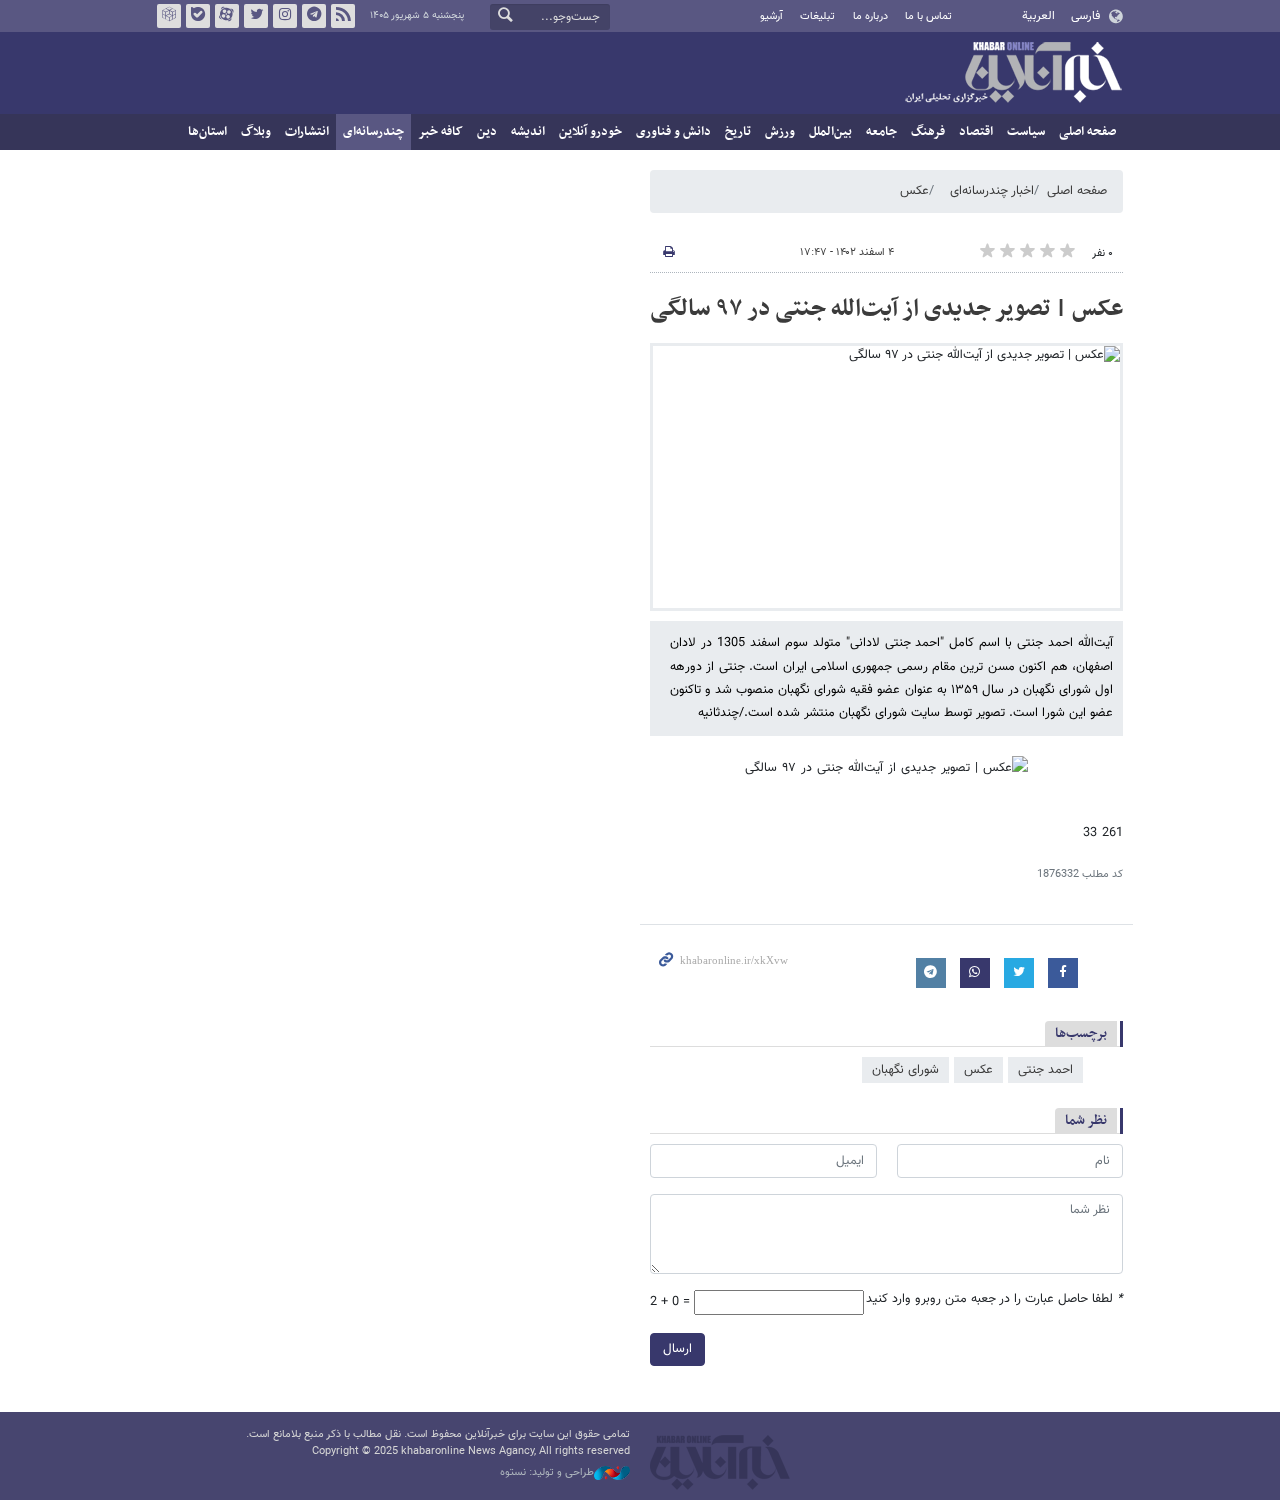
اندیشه (528, 132)
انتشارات (307, 132)
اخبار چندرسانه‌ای (992, 191)
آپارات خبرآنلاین (227, 16)
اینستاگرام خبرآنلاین (285, 16)
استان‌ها (207, 132)
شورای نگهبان (905, 1070)
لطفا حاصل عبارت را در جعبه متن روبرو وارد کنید (994, 1299)
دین (487, 132)
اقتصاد (976, 132)
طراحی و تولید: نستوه (547, 1473)
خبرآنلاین (1013, 74)
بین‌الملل (830, 132)
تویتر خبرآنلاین (256, 16)
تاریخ (738, 132)
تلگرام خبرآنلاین (314, 16)
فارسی (1085, 16)
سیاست (1026, 132)
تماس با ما (928, 16)
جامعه (881, 132)
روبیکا (169, 16)
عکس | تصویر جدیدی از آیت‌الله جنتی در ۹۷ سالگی (886, 309)
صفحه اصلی (1087, 132)
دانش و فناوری (673, 132)
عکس (914, 191)
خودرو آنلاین (590, 132)
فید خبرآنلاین (343, 16)
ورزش (780, 132)
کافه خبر (440, 132)
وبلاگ (256, 132)
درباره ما (870, 16)
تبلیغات (817, 16)
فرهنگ (928, 132)
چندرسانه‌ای (373, 132)
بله (198, 16)
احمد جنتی (1045, 1070)
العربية (1038, 16)
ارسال (677, 1349)
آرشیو (771, 16)
